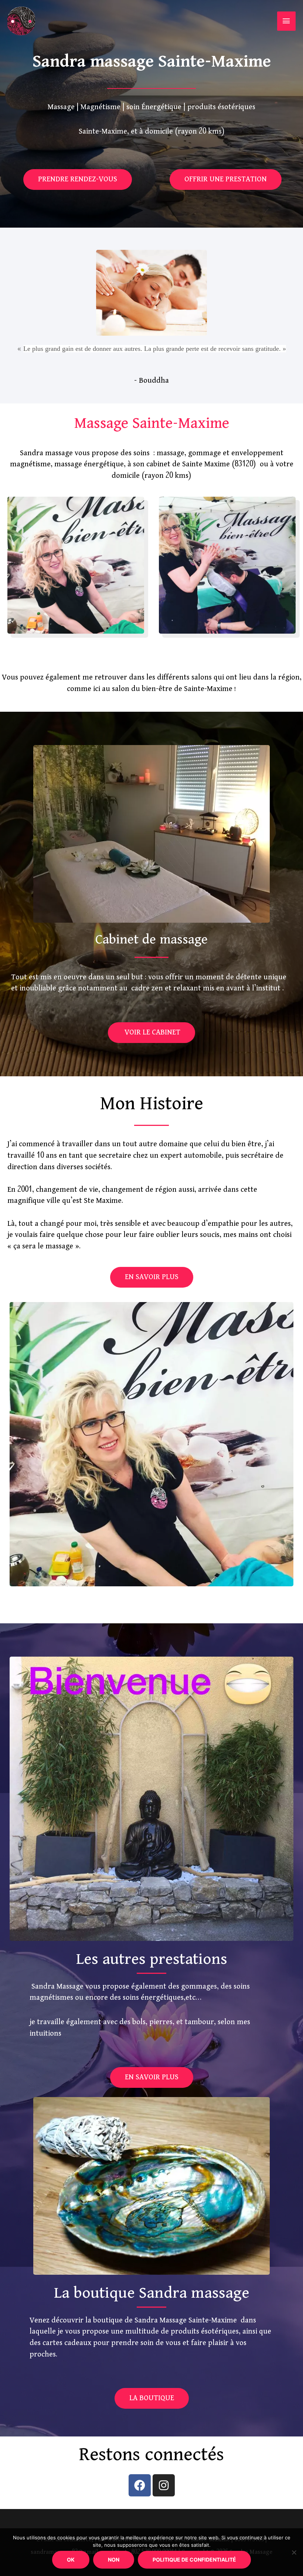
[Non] (294, 2552)
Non (114, 2560)
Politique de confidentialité (194, 2560)
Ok (71, 2560)
